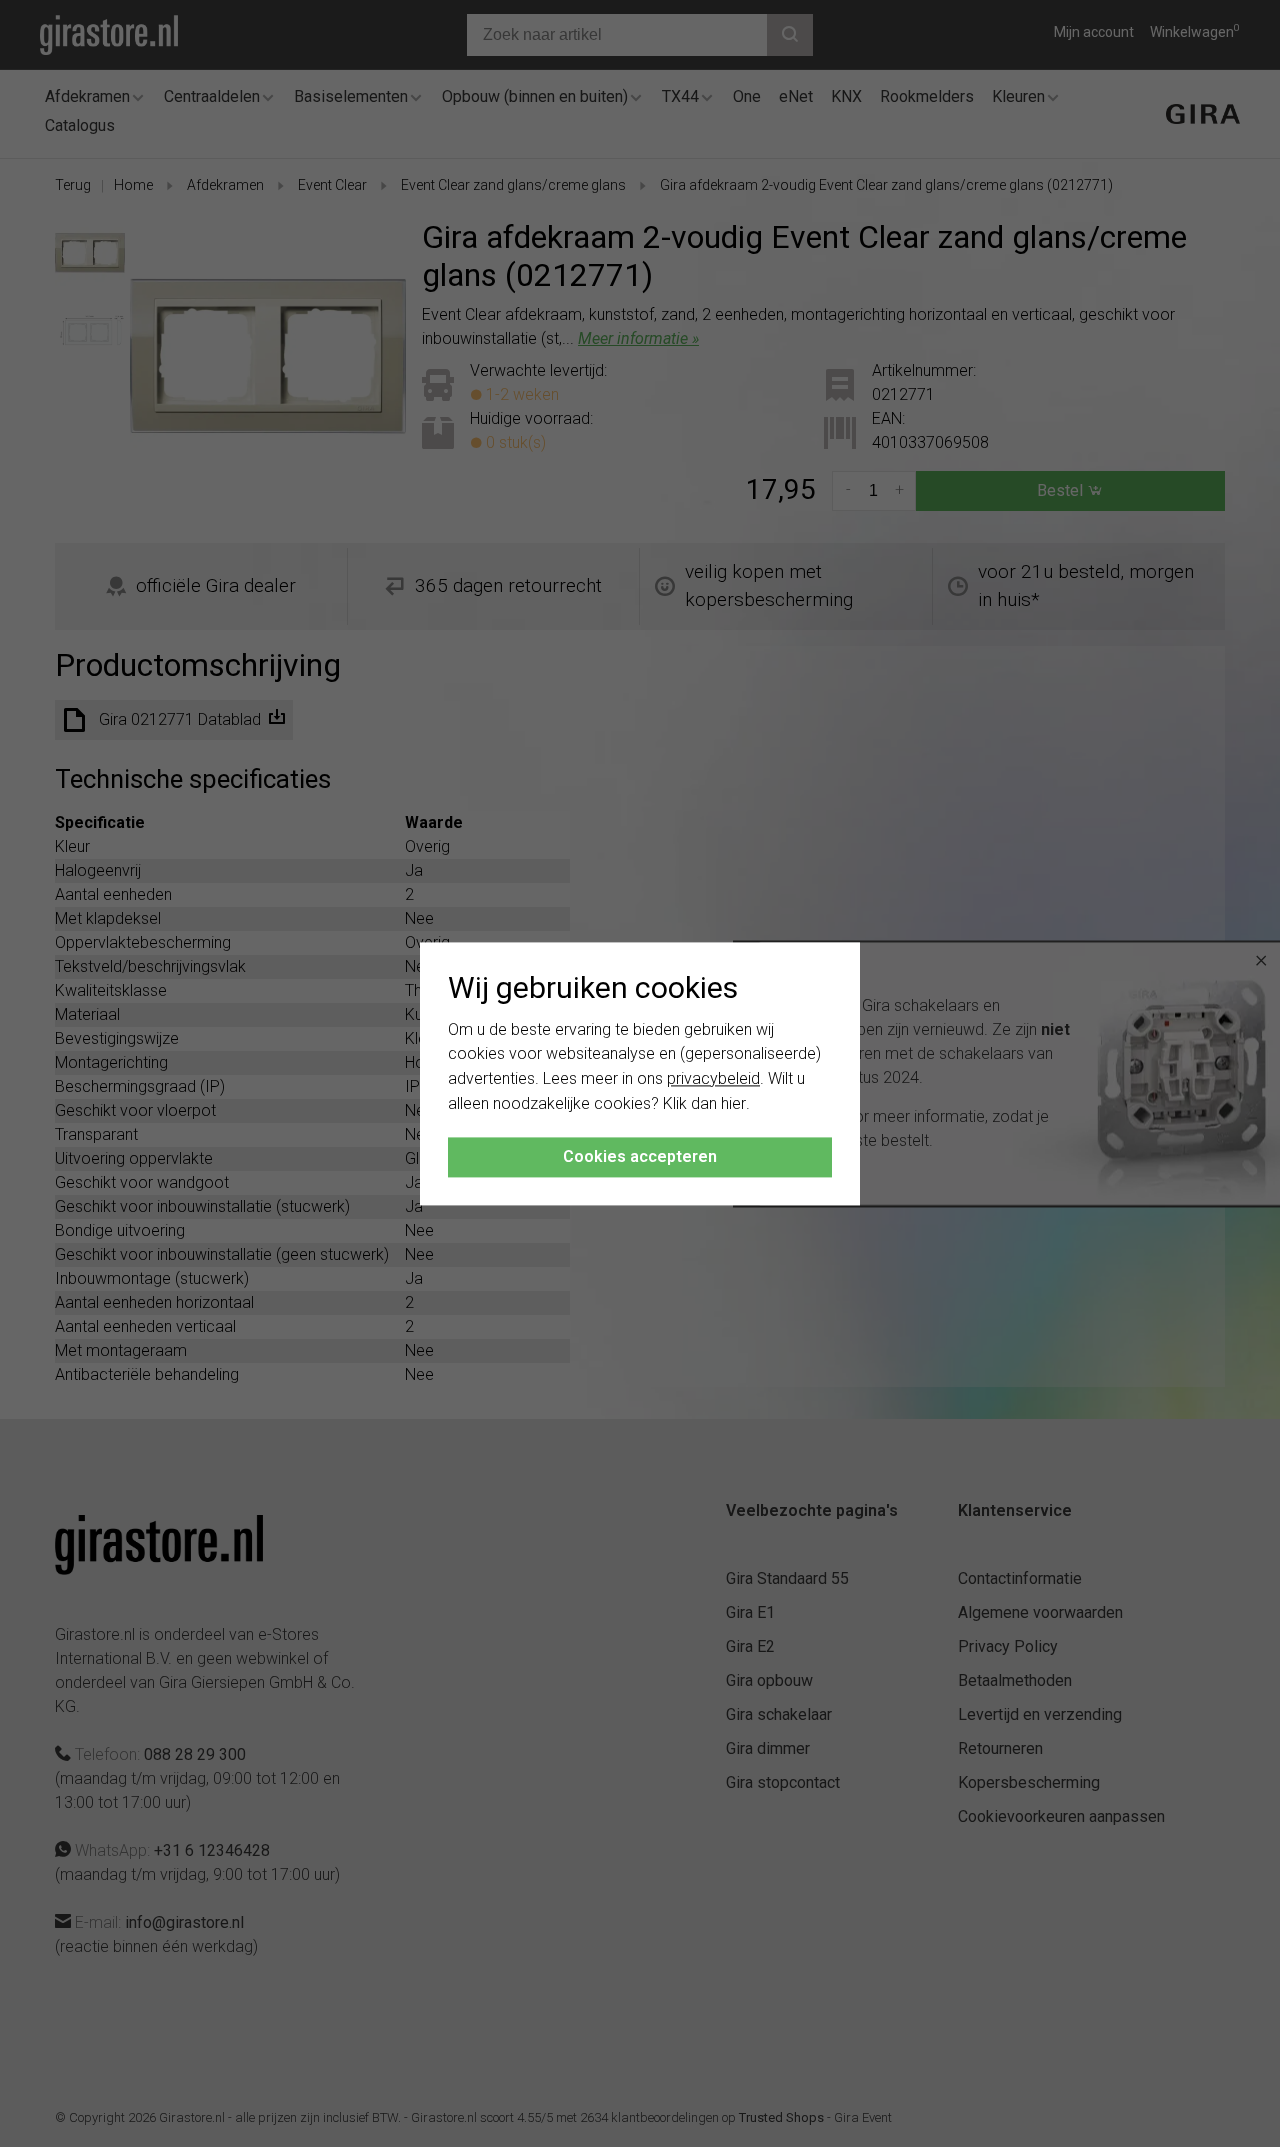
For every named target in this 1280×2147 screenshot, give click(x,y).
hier (733, 1103)
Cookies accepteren (640, 1156)
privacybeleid (713, 1079)
